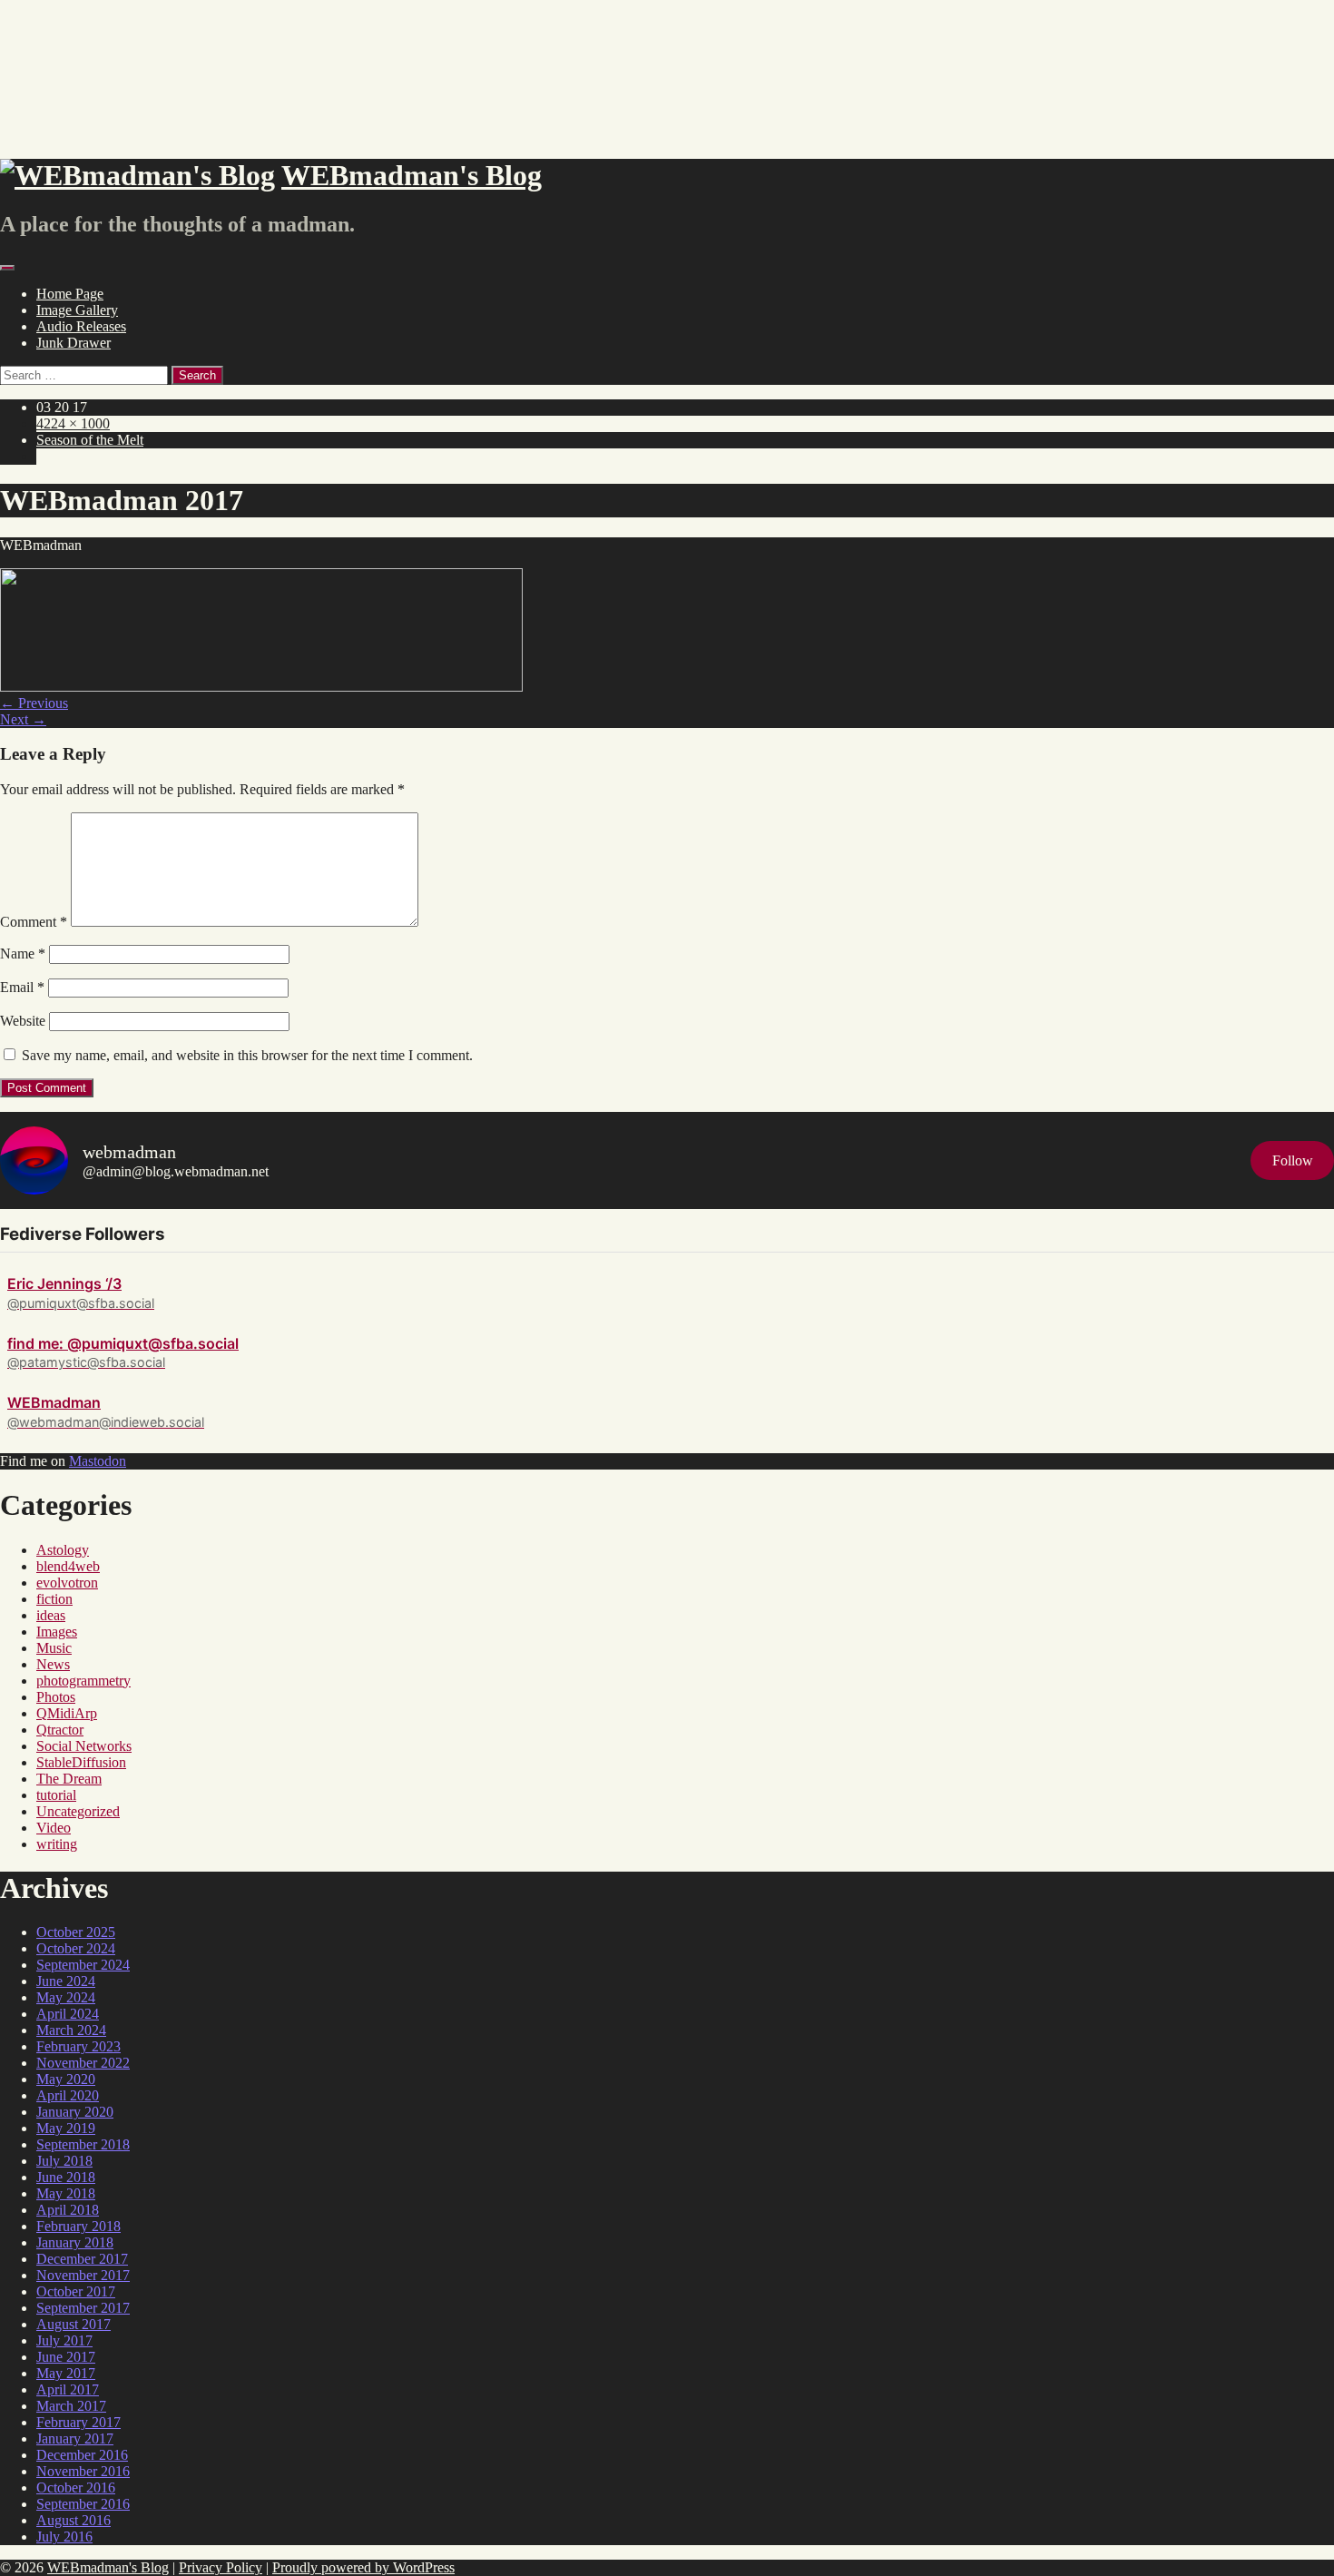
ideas (51, 1615)
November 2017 (83, 2275)
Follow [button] (1293, 1160)
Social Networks (84, 1746)
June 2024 (66, 1981)
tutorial (56, 1795)
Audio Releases (81, 326)
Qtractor (60, 1730)
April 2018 (68, 2210)
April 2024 (68, 2014)
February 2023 (78, 2046)
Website (23, 1021)
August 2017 (74, 2324)
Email (22, 987)
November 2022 (83, 2063)
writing (57, 1844)
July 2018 (64, 2161)
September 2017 (83, 2308)
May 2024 (66, 1997)
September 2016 (83, 2504)
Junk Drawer (74, 343)
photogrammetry (83, 1681)
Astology (63, 1550)
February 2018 (78, 2226)
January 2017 (75, 2438)
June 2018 (66, 2177)
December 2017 (82, 2259)
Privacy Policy (221, 2567)
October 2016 (76, 2488)
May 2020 (66, 2079)
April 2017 (68, 2389)
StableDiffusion (81, 1762)
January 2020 (75, 2112)
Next (23, 719)
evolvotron (67, 1583)
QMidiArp (67, 1713)
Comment (34, 922)
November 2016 (83, 2471)
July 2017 (64, 2340)
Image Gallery (77, 310)
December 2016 (82, 2455)
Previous (34, 703)
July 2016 (64, 2537)
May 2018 (66, 2193)
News (53, 1664)
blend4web (68, 1566)
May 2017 (66, 2373)
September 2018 (83, 2144)
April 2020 (68, 2095)
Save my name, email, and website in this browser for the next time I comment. (247, 1055)
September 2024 (83, 1965)
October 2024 (76, 1948)
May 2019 (66, 2128)
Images (57, 1632)
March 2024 (71, 2030)
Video (54, 1828)
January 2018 (75, 2242)
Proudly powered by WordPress (363, 2567)
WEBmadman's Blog (108, 2567)
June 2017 (66, 2357)
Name (23, 954)
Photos (56, 1697)
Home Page (70, 294)
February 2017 (78, 2422)
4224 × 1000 (73, 423)
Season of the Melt (90, 440)
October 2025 (76, 1932)
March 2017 (71, 2406)
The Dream (69, 1779)
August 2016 (74, 2520)
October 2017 (76, 2291)
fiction (54, 1599)
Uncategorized (78, 1811)
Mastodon (98, 1461)
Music (54, 1648)
